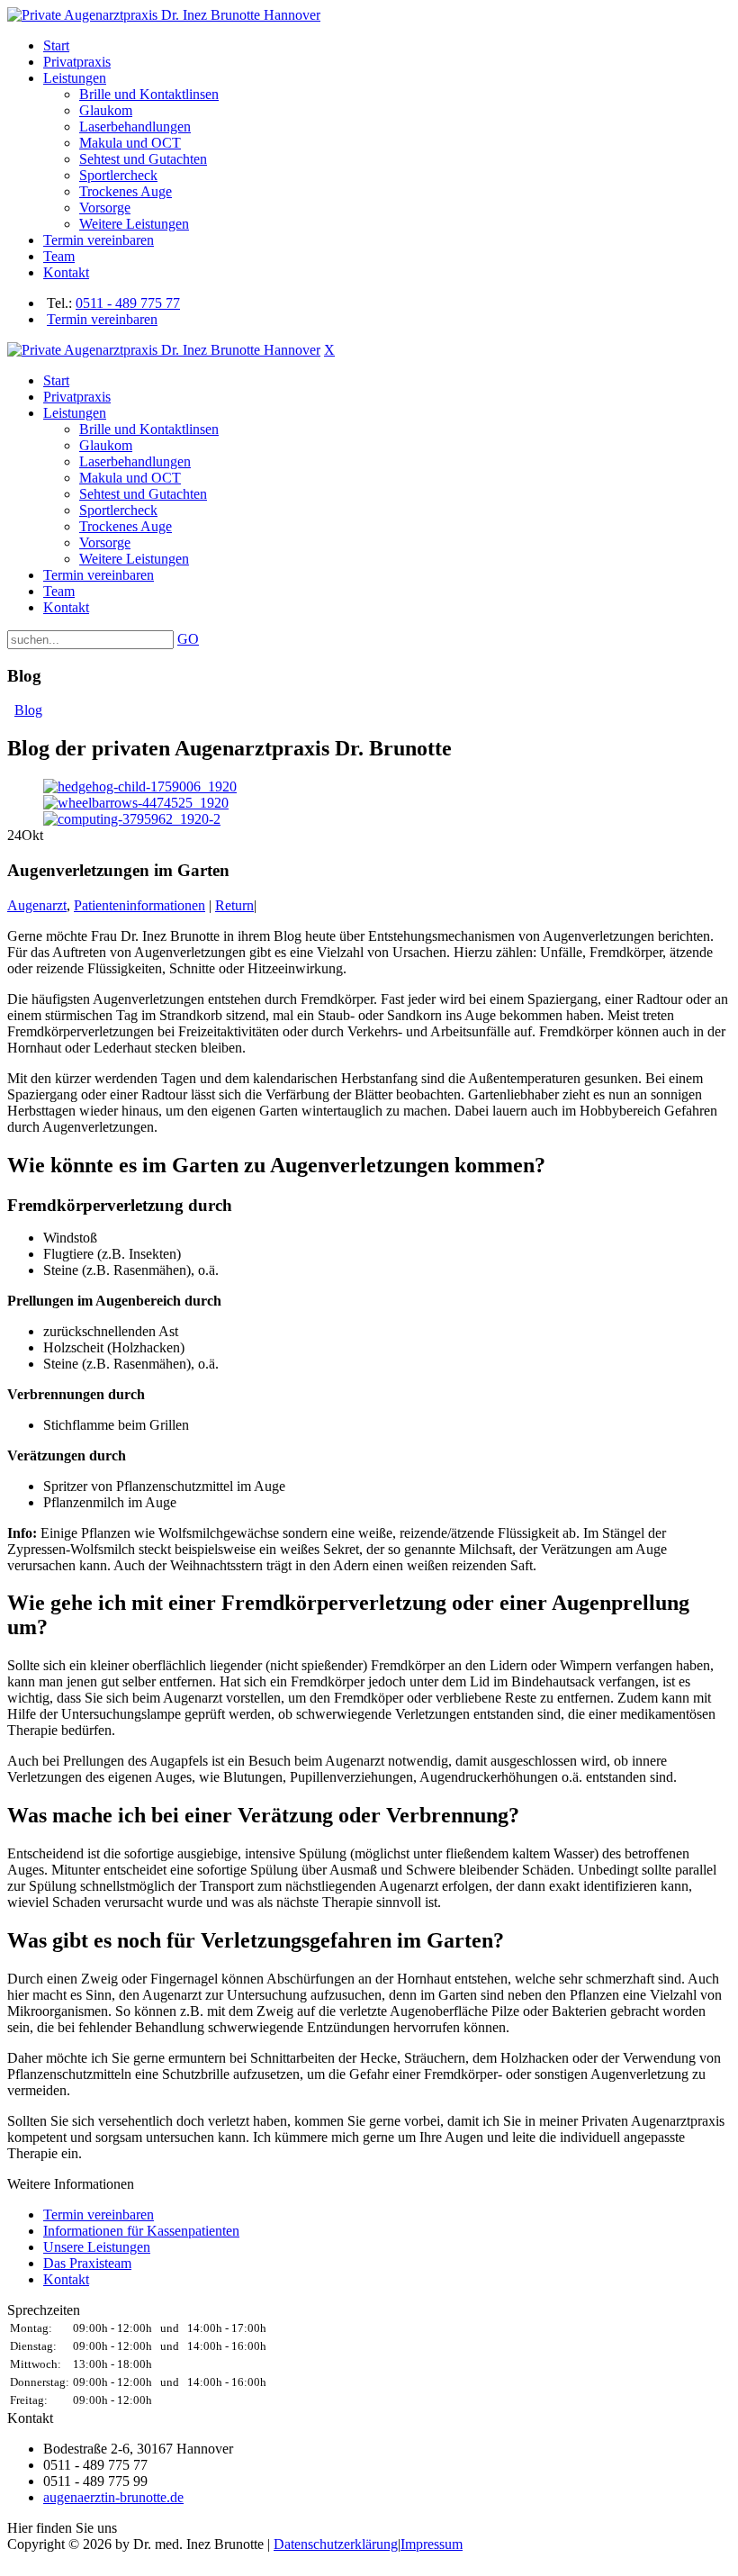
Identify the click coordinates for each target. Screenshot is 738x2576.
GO (188, 639)
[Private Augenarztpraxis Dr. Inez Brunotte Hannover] (164, 15)
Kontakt (66, 2279)
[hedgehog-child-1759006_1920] (140, 786)
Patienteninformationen (139, 905)
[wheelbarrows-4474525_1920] (136, 803)
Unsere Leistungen (97, 2247)
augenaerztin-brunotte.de (113, 2497)
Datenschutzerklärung (336, 2544)
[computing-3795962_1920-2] (132, 819)
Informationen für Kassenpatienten (141, 2231)
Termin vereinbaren (102, 319)
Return (234, 905)
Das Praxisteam (87, 2263)
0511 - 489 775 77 (128, 303)
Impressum (432, 2544)
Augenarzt (37, 905)
